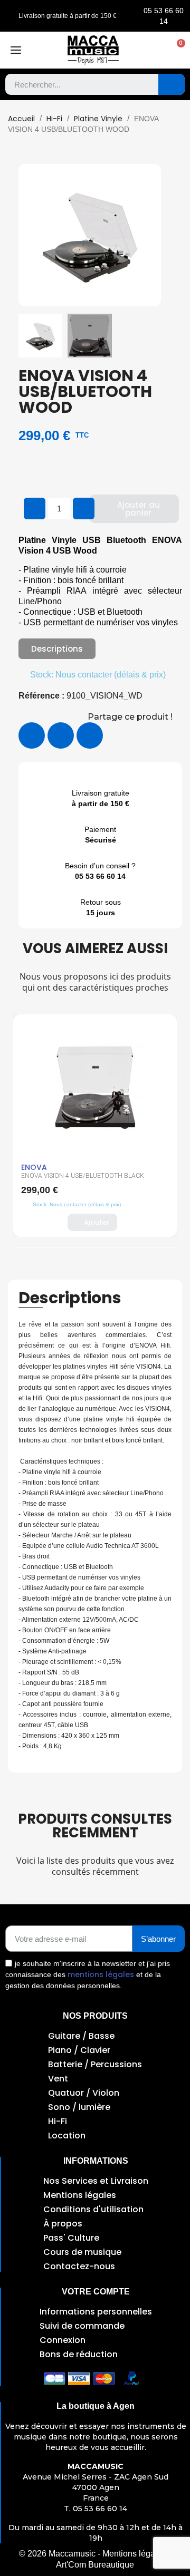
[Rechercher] (172, 84)
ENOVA (34, 1167)
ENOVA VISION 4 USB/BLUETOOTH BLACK (83, 1176)
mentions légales (101, 1974)
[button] (176, 50)
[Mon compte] (155, 50)
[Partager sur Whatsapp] (90, 735)
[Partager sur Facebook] (32, 735)
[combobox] (74, 84)
